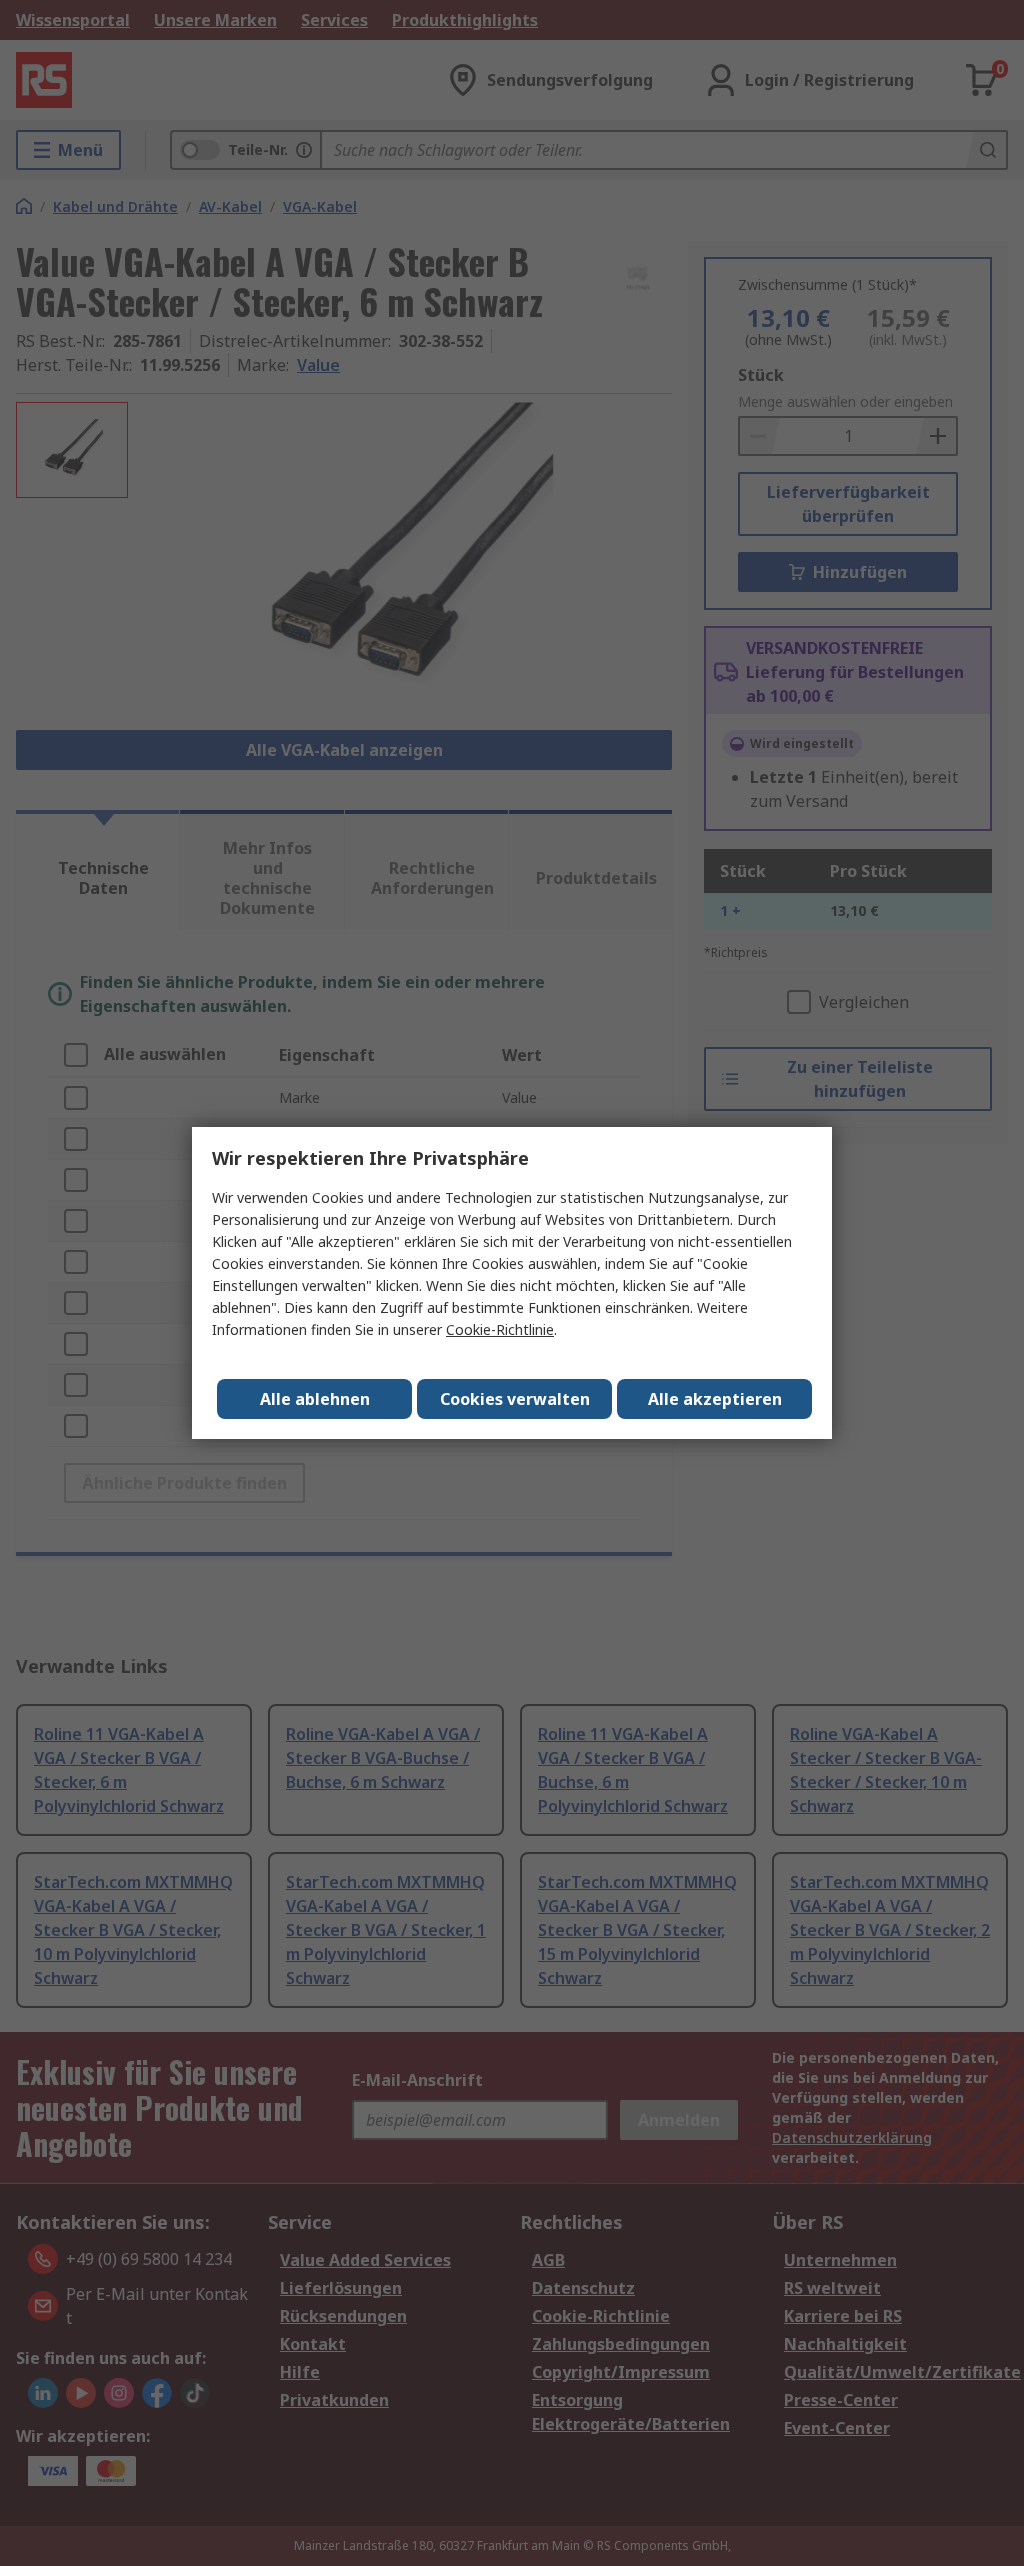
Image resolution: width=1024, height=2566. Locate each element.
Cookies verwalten (515, 1399)
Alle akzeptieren (715, 1399)
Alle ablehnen (315, 1399)
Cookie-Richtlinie (500, 1329)
